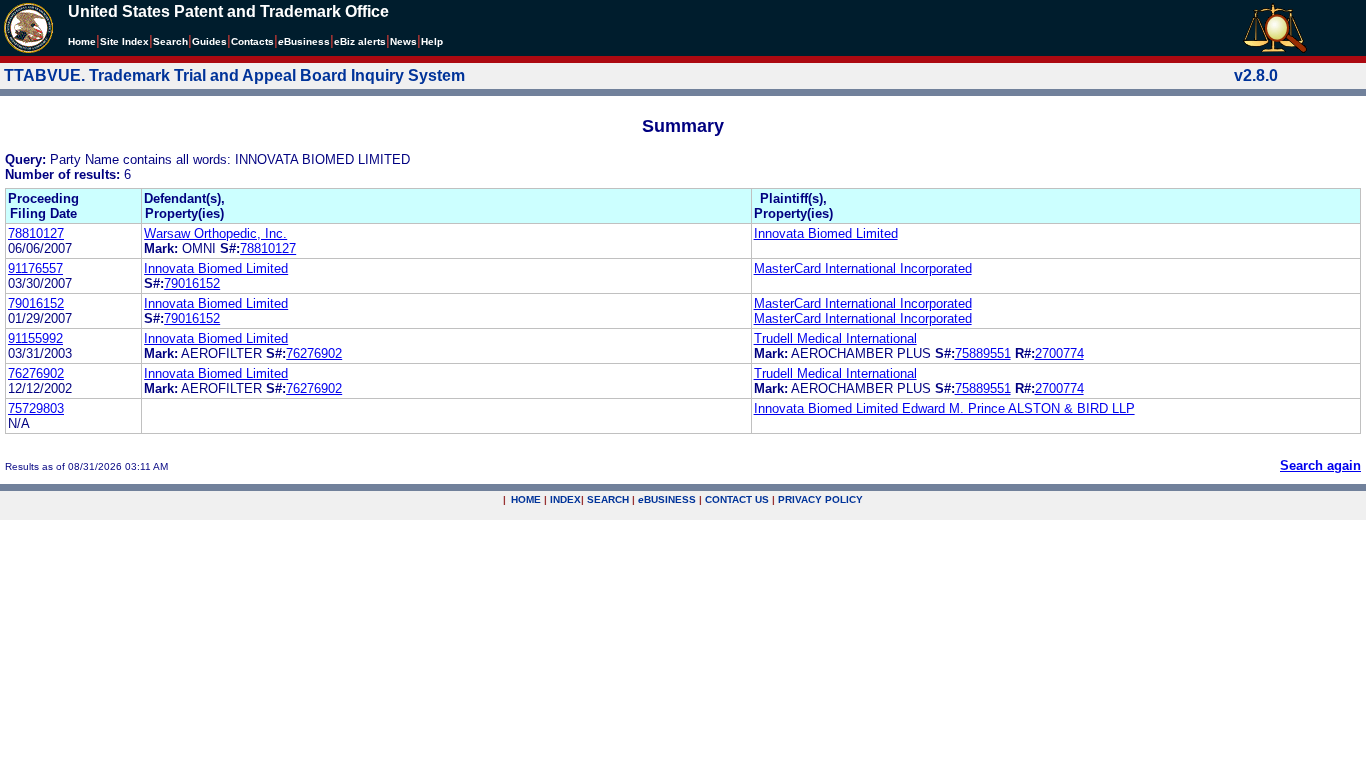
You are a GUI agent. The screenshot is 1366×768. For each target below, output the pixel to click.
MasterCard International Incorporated (863, 268)
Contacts (252, 41)
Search (170, 41)
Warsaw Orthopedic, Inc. (215, 233)
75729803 (36, 408)
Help (432, 41)
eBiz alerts (360, 41)
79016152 (192, 283)
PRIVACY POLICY (820, 499)
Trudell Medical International (835, 338)
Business (304, 41)
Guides (209, 41)
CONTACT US (737, 499)
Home (82, 41)
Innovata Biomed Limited (826, 233)
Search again (1320, 465)
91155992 (35, 338)
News (403, 41)
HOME (526, 499)
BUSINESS (667, 499)
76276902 (314, 353)
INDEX (565, 499)
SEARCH (608, 499)
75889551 (983, 353)
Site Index (124, 41)
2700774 (1059, 353)
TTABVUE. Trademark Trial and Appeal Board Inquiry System (234, 75)
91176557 (35, 268)
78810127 (36, 233)
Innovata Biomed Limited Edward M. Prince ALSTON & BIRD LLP (944, 408)
